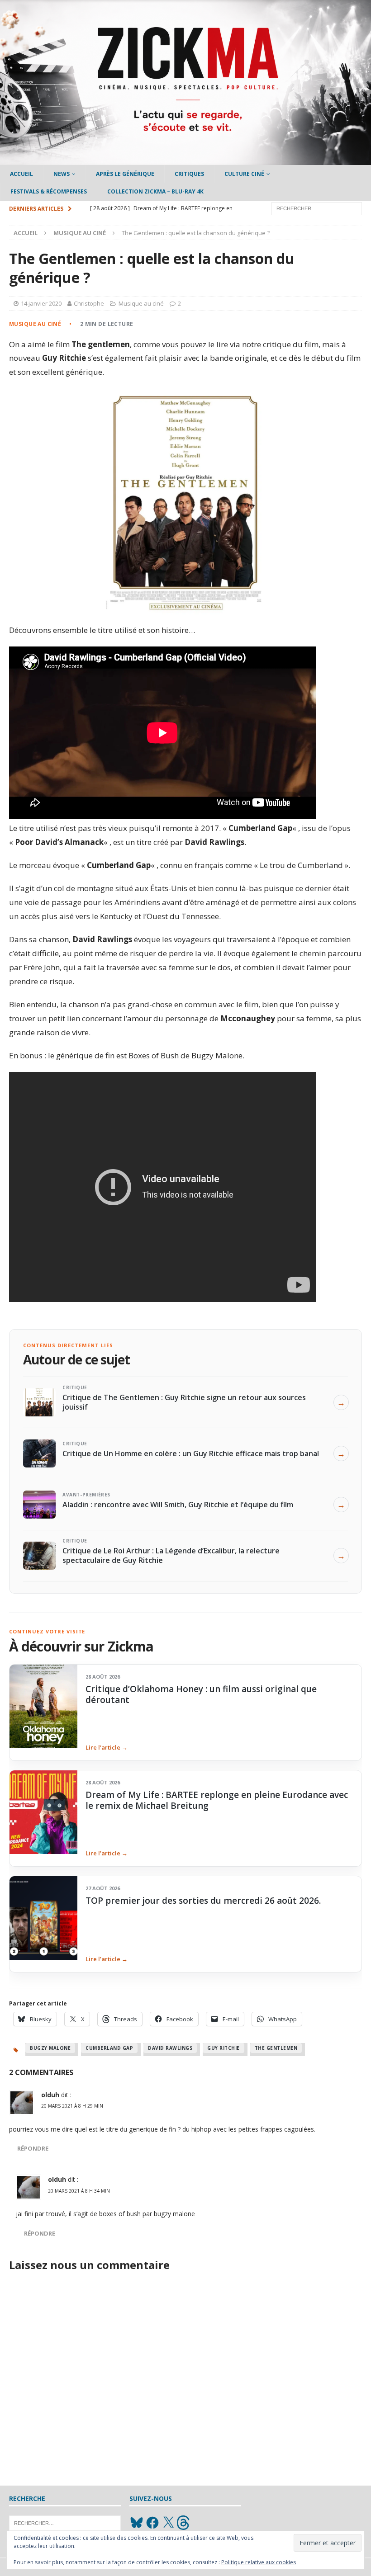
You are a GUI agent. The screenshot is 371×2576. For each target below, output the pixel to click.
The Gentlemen (276, 2048)
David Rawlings (170, 2048)
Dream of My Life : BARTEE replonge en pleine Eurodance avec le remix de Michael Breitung (217, 1800)
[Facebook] (152, 2523)
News (62, 174)
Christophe (89, 303)
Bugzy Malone (50, 2048)
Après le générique (125, 174)
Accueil (21, 174)
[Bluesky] (137, 2523)
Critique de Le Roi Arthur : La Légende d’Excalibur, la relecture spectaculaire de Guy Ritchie (171, 1555)
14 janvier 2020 (41, 303)
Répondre (33, 2149)
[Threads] (184, 2523)
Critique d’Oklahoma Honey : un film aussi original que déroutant (201, 1694)
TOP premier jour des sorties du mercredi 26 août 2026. (203, 1901)
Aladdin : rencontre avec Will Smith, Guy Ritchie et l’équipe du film (178, 1505)
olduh (50, 2095)
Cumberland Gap (109, 2048)
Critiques (189, 174)
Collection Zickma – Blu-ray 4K (155, 191)
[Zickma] (185, 160)
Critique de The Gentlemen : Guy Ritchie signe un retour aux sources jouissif (184, 1402)
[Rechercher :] (317, 208)
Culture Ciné (244, 174)
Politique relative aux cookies (259, 2562)
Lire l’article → (107, 1747)
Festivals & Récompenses (49, 191)
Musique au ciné (141, 303)
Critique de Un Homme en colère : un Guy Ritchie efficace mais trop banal (191, 1453)
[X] (168, 2523)
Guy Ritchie (224, 2048)
